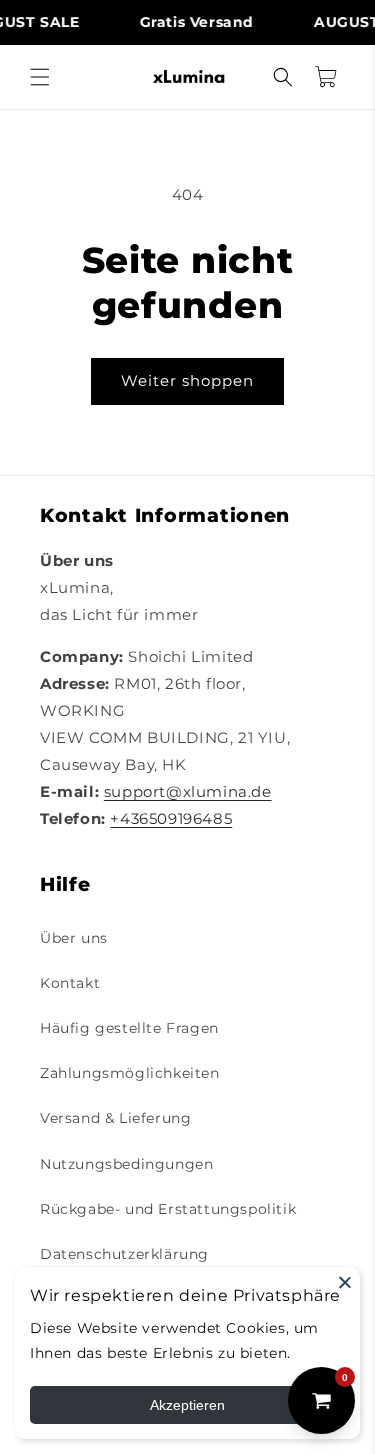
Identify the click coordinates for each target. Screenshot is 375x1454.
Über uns (74, 938)
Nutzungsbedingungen (126, 1164)
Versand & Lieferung (115, 1118)
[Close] (345, 1282)
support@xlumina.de (188, 791)
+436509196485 (171, 818)
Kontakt (70, 983)
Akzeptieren (187, 1405)
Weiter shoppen (187, 380)
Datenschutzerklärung (124, 1254)
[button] (40, 77)
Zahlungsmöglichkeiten (130, 1073)
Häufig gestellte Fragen (129, 1028)
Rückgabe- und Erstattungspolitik (168, 1209)
